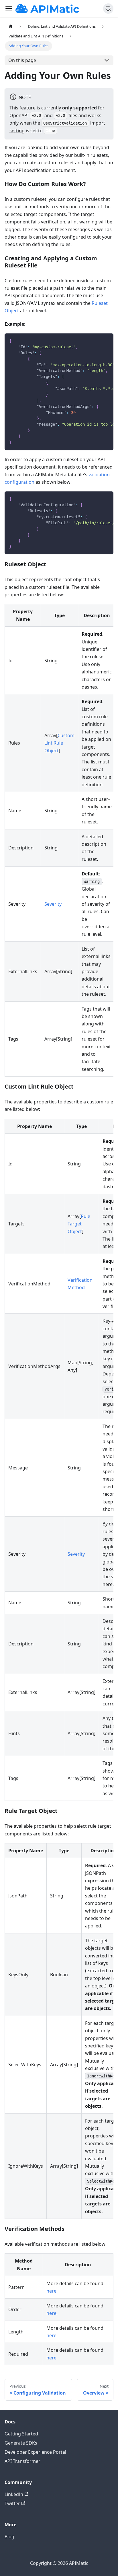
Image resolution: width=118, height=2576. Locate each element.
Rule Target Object (79, 1224)
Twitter (12, 2503)
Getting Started (21, 2434)
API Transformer (22, 2461)
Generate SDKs (21, 2443)
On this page (22, 60)
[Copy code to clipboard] (106, 341)
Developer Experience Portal (35, 2452)
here (51, 2291)
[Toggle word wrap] (96, 341)
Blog (9, 2537)
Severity (53, 904)
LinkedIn (14, 2494)
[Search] (108, 9)
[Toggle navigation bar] (9, 9)
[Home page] (11, 27)
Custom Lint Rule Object (59, 743)
